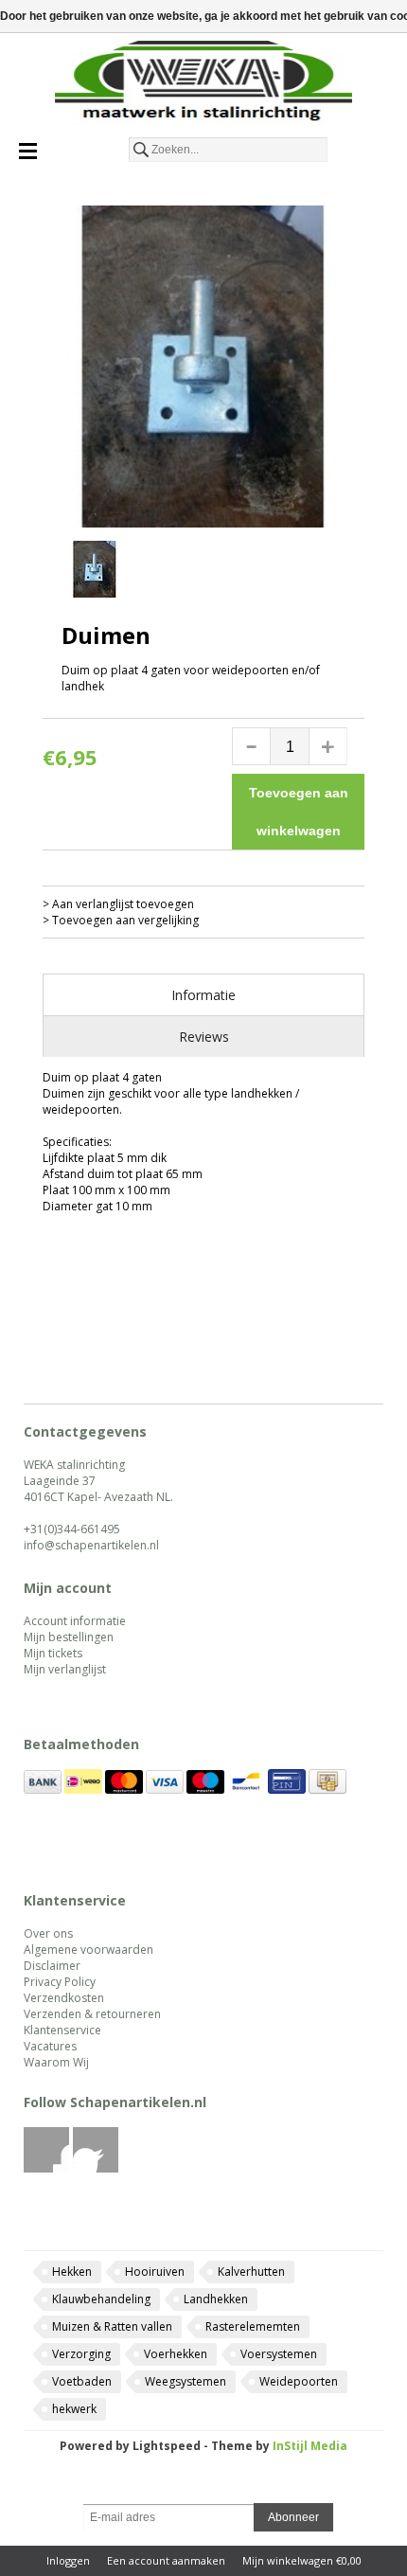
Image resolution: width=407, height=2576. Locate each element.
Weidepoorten (299, 2381)
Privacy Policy (60, 1982)
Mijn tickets (53, 1653)
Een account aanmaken (166, 2560)
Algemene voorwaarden (88, 1950)
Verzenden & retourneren (92, 2014)
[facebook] (47, 2168)
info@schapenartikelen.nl (91, 1545)
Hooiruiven (155, 2272)
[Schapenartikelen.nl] (203, 85)
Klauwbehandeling (101, 2299)
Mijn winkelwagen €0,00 (302, 2560)
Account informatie (75, 1621)
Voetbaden (82, 2381)
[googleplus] (96, 2168)
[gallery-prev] (52, 572)
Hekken (72, 2272)
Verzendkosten (64, 1998)
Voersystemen (279, 2354)
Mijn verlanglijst (65, 1669)
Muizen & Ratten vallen (112, 2326)
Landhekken (216, 2299)
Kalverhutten (251, 2272)
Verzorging (81, 2354)
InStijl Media (310, 2446)
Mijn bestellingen (69, 1637)
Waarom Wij (56, 2062)
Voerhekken (176, 2354)
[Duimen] (203, 367)
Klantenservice (62, 2030)
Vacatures (50, 2046)
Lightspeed (167, 2446)
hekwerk (74, 2409)
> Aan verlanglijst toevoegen (118, 904)
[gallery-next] (355, 572)
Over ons (48, 1933)
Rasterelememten (253, 2326)
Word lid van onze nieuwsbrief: (204, 2489)
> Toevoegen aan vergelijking (121, 920)
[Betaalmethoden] (43, 1789)
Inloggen (68, 2560)
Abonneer (293, 2517)
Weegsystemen (186, 2381)
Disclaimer (52, 1966)
